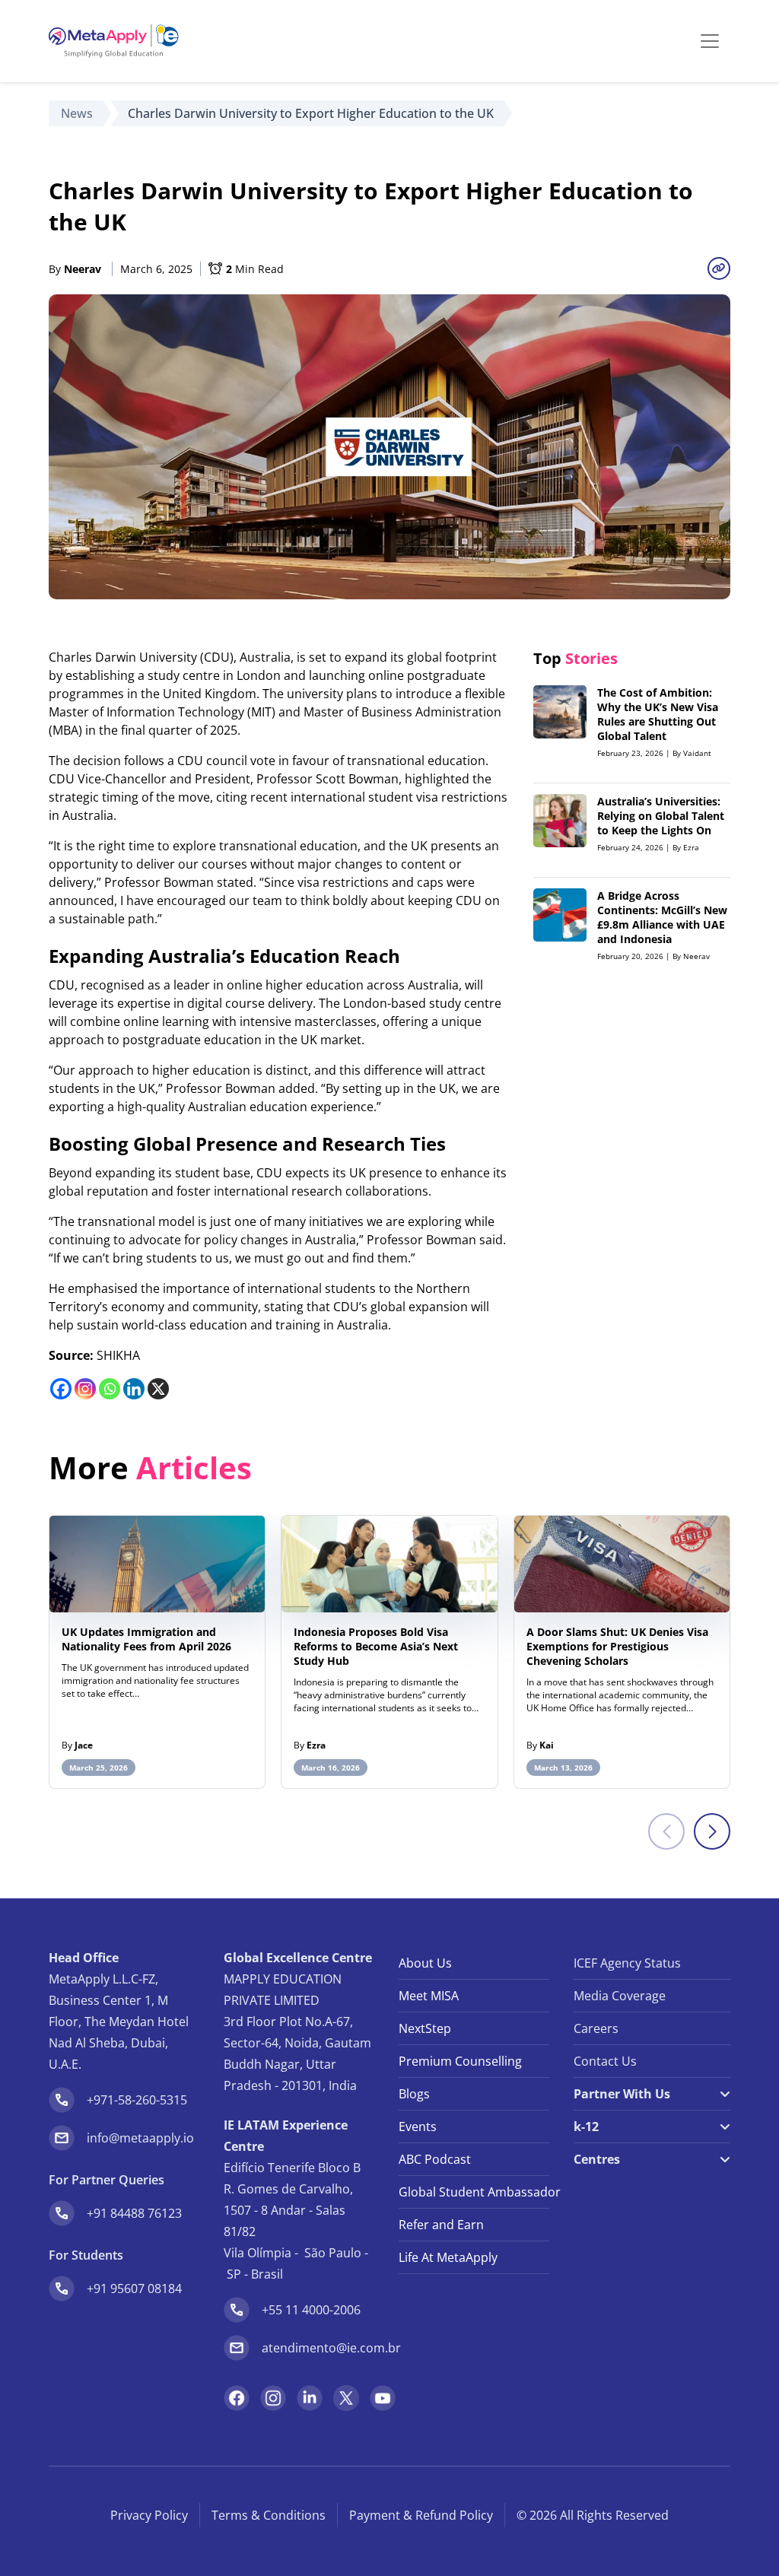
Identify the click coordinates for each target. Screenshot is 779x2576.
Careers (596, 2028)
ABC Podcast (435, 2159)
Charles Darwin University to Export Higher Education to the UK (311, 113)
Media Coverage (620, 1996)
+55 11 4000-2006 (311, 2310)
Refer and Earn (441, 2225)
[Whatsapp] (110, 1389)
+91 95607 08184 (134, 2289)
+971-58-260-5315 (137, 2100)
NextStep (425, 2028)
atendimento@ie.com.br (331, 2348)
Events (418, 2127)
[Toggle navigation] (710, 41)
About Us (425, 1963)
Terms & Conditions (269, 2515)
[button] (712, 1831)
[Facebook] (61, 1389)
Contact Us (605, 2061)
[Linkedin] (134, 1389)
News (77, 113)
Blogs (414, 2094)
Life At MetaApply (448, 2257)
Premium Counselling (460, 2061)
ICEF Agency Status (627, 1963)
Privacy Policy (149, 2515)
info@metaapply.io (140, 2138)
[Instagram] (85, 1389)
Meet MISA (429, 1996)
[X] (158, 1389)
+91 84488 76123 (134, 2213)
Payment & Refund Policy (421, 2515)
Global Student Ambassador (474, 2192)
